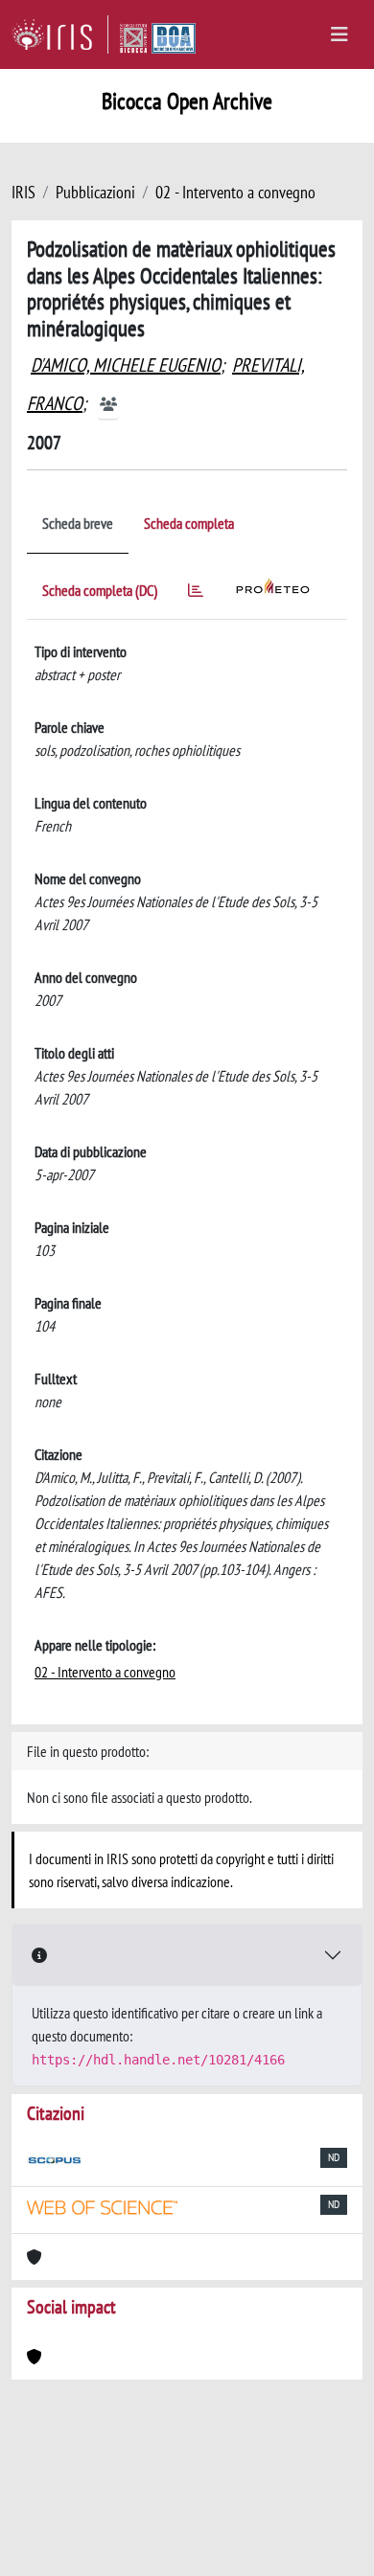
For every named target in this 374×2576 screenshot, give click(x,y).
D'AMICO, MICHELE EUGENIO (126, 365)
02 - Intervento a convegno (235, 192)
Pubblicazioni (95, 192)
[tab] (196, 593)
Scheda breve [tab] (78, 523)
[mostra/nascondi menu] (339, 34)
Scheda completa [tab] (189, 523)
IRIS (23, 192)
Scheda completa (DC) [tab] (100, 590)
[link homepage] (60, 34)
